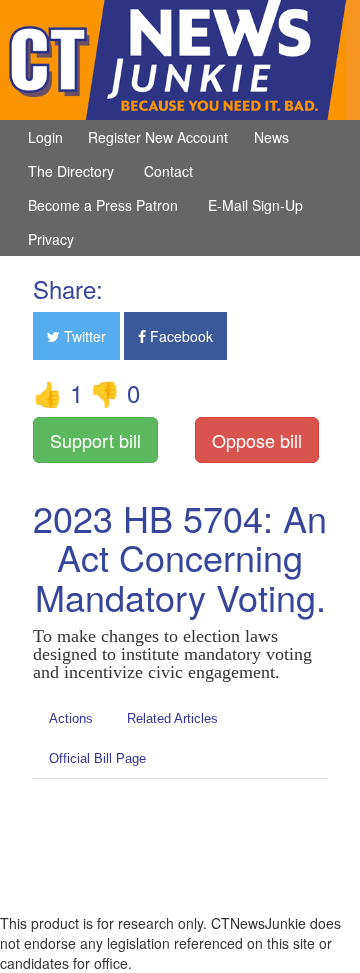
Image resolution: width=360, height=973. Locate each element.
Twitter (83, 336)
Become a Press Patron (103, 205)
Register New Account (158, 137)
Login (45, 137)
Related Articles (172, 718)
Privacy (51, 239)
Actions (71, 718)
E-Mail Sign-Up (255, 205)
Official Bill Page (97, 758)
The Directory (71, 171)
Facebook (179, 336)
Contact (168, 171)
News (271, 137)
